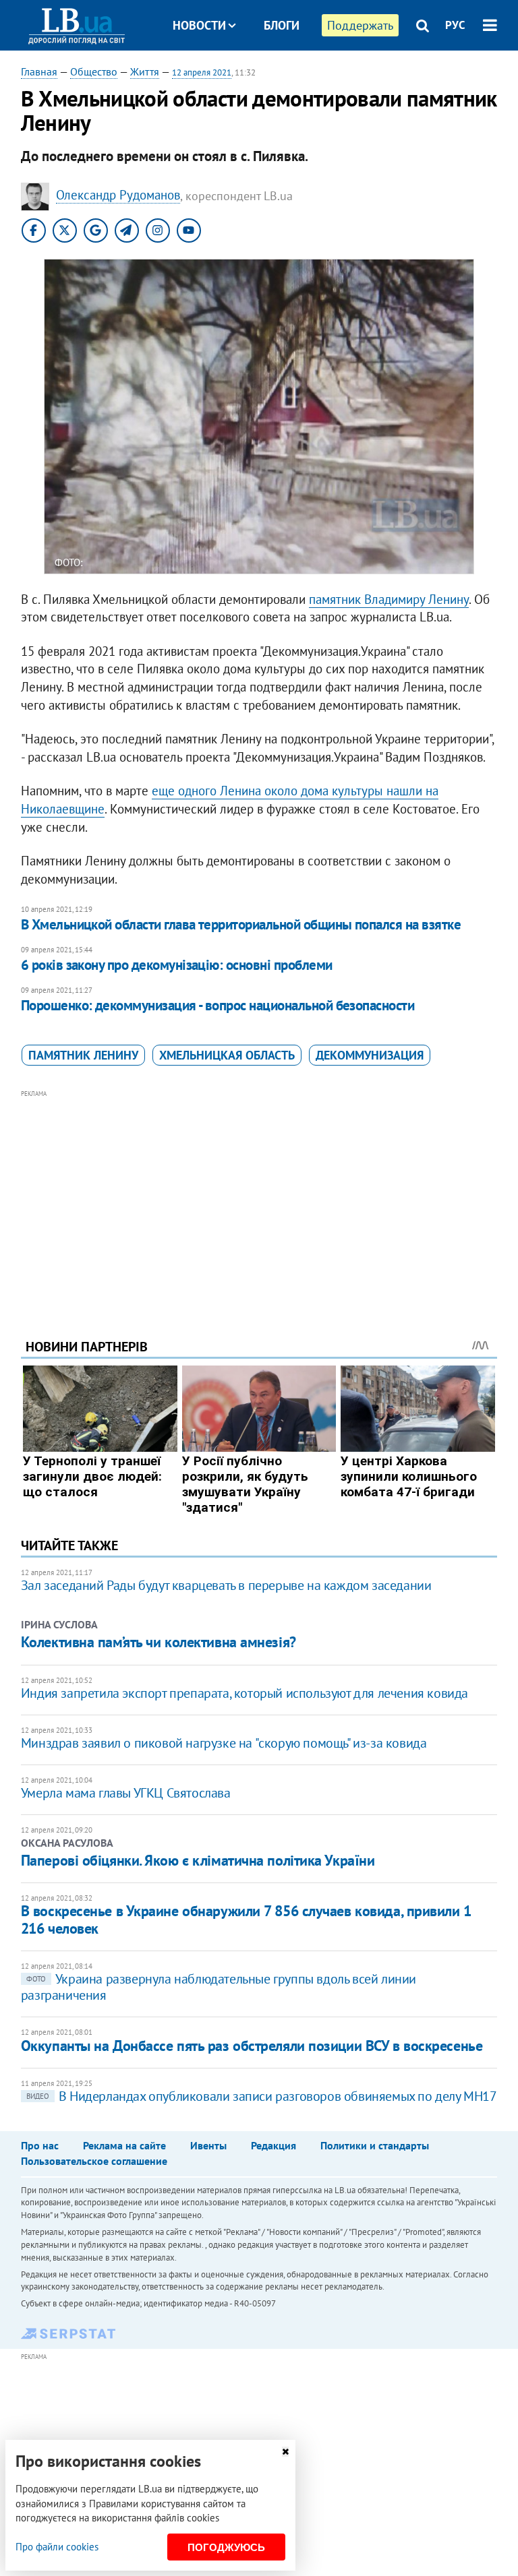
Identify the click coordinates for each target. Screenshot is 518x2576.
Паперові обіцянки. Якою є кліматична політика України (198, 1860)
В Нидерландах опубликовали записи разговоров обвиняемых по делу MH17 (262, 2096)
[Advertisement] (259, 1196)
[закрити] (285, 2452)
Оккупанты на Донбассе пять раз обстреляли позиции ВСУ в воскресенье (252, 2046)
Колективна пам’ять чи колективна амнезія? (159, 1642)
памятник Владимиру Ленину (389, 599)
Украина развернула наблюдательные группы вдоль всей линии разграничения (219, 1987)
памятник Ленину (83, 1055)
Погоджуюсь (226, 2547)
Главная (39, 71)
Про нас (40, 2145)
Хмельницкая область (227, 1055)
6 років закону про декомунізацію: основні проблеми (177, 965)
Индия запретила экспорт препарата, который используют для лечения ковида (244, 1693)
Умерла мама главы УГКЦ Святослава (126, 1793)
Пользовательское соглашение (94, 2161)
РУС (455, 25)
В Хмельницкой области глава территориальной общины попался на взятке (241, 924)
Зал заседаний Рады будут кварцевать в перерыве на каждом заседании (226, 1585)
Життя (145, 71)
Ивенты (208, 2145)
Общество (94, 71)
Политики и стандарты (375, 2145)
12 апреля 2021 (202, 72)
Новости (199, 25)
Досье (271, 76)
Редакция (274, 2145)
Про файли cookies (57, 2547)
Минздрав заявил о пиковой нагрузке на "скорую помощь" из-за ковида (224, 1743)
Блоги (282, 25)
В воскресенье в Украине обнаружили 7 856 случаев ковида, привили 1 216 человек (246, 1919)
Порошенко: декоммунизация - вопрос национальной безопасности (218, 1005)
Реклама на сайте (124, 2145)
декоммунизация (370, 1055)
